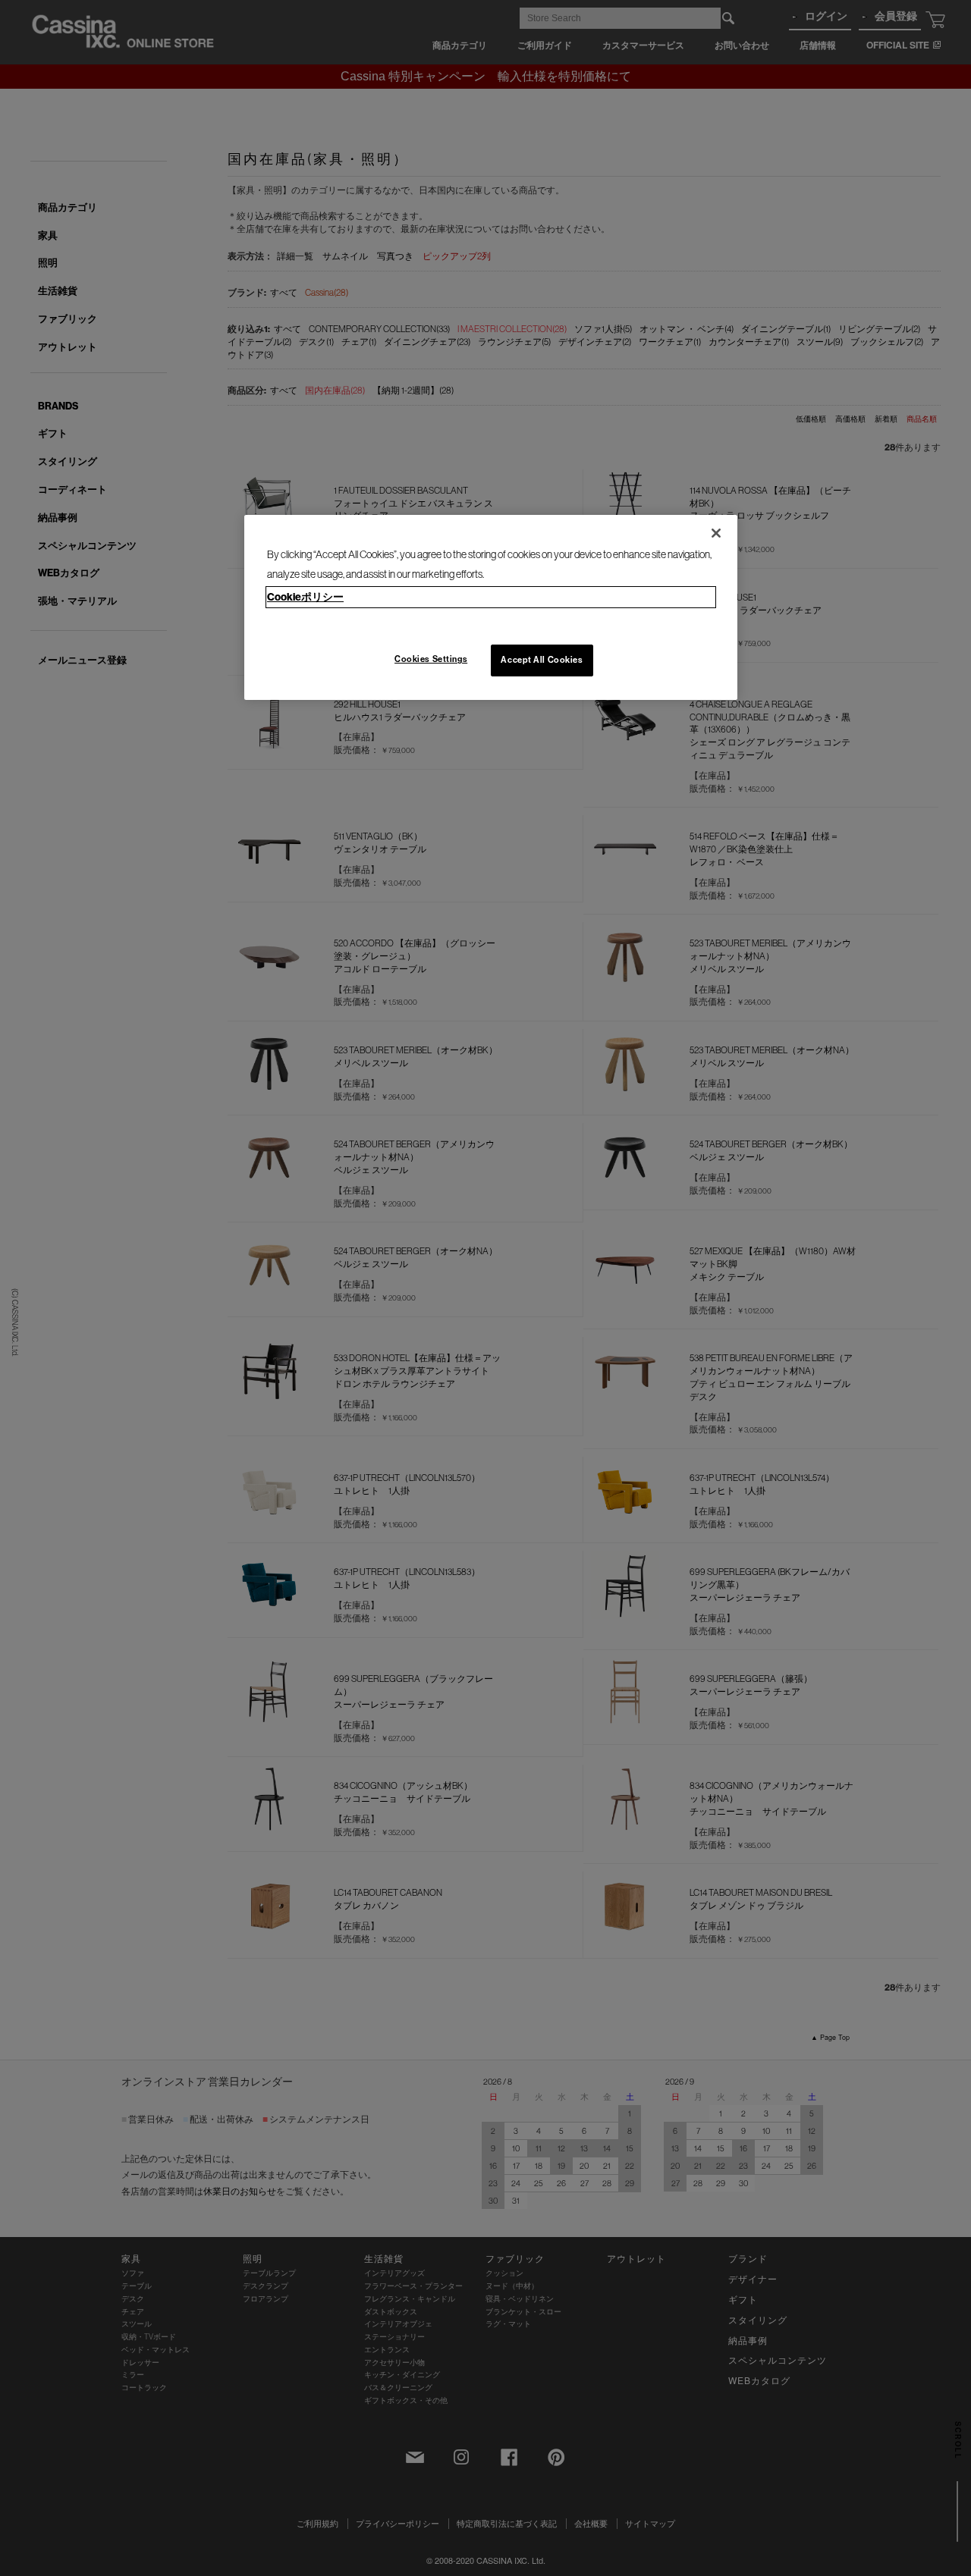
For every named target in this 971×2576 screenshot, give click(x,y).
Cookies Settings (431, 659)
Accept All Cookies (542, 660)
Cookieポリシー (305, 597)
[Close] (716, 533)
